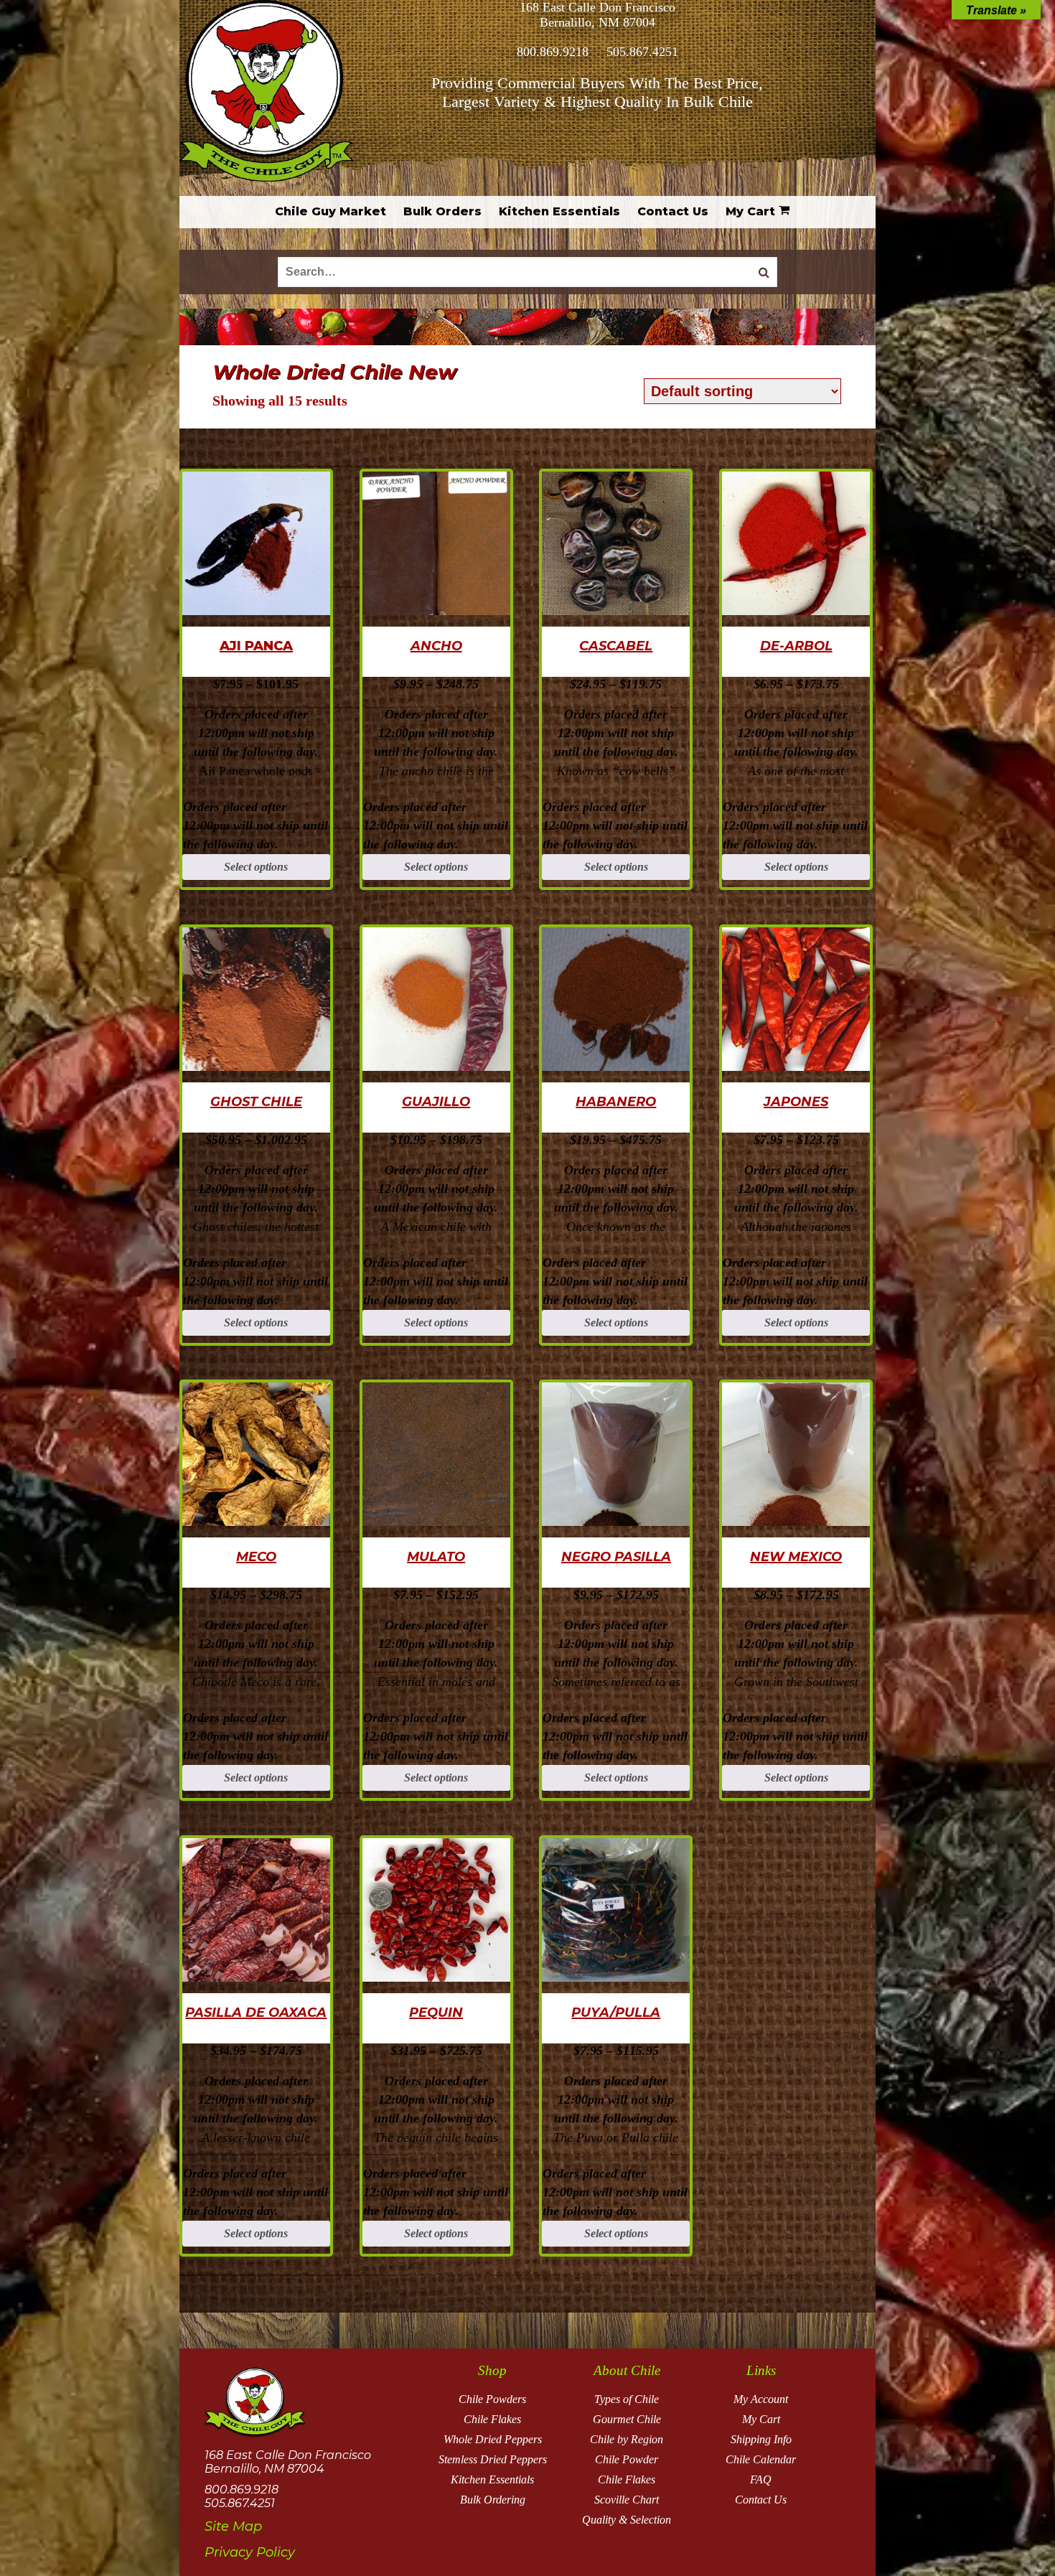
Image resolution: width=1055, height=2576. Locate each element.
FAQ (761, 2479)
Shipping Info (761, 2439)
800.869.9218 (553, 52)
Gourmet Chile (627, 2419)
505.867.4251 (642, 52)
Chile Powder (627, 2459)
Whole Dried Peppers (493, 2439)
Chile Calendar (761, 2459)
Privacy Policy (250, 2552)
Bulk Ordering (493, 2500)
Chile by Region (627, 2439)
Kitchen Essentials (492, 2479)
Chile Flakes (492, 2419)
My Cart (761, 2419)
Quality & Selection (627, 2520)
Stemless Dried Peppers (493, 2459)
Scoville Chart (627, 2500)
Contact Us (761, 2500)
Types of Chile (627, 2399)
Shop (492, 2370)
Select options (256, 867)
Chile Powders (492, 2399)
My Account (761, 2399)
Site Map (233, 2526)
